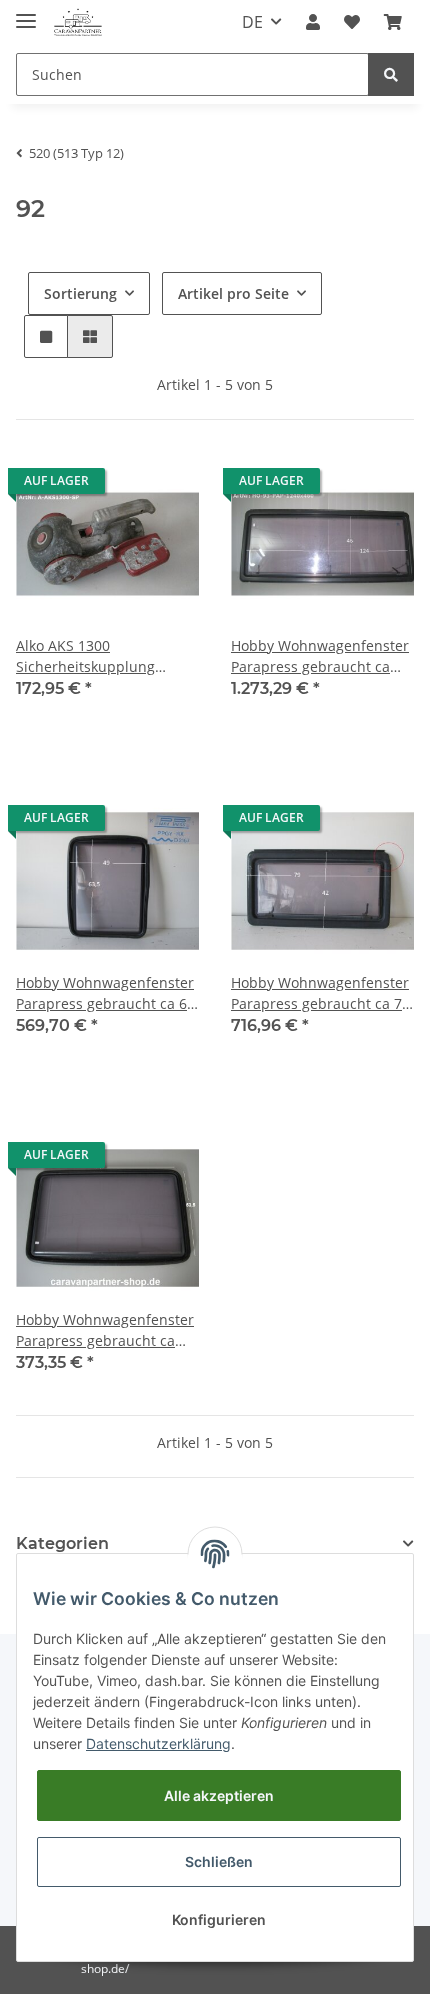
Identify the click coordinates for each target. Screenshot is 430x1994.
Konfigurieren (219, 1919)
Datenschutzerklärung (158, 1743)
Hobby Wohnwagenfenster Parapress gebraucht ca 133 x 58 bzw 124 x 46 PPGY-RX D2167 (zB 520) (320, 656)
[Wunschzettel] (352, 22)
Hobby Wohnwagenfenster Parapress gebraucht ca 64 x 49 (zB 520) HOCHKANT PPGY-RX (105, 993)
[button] (313, 22)
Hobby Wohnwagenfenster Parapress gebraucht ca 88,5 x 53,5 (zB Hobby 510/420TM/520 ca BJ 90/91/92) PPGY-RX (105, 1330)
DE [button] (252, 22)
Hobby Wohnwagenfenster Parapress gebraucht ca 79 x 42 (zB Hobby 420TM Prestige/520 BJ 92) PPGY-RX (320, 993)
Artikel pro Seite (233, 293)
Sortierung (80, 293)
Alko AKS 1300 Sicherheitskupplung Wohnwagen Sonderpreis (100, 656)
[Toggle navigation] (26, 12)
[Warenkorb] (393, 22)
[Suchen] (391, 74)
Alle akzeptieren (219, 1795)
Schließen (219, 1861)
